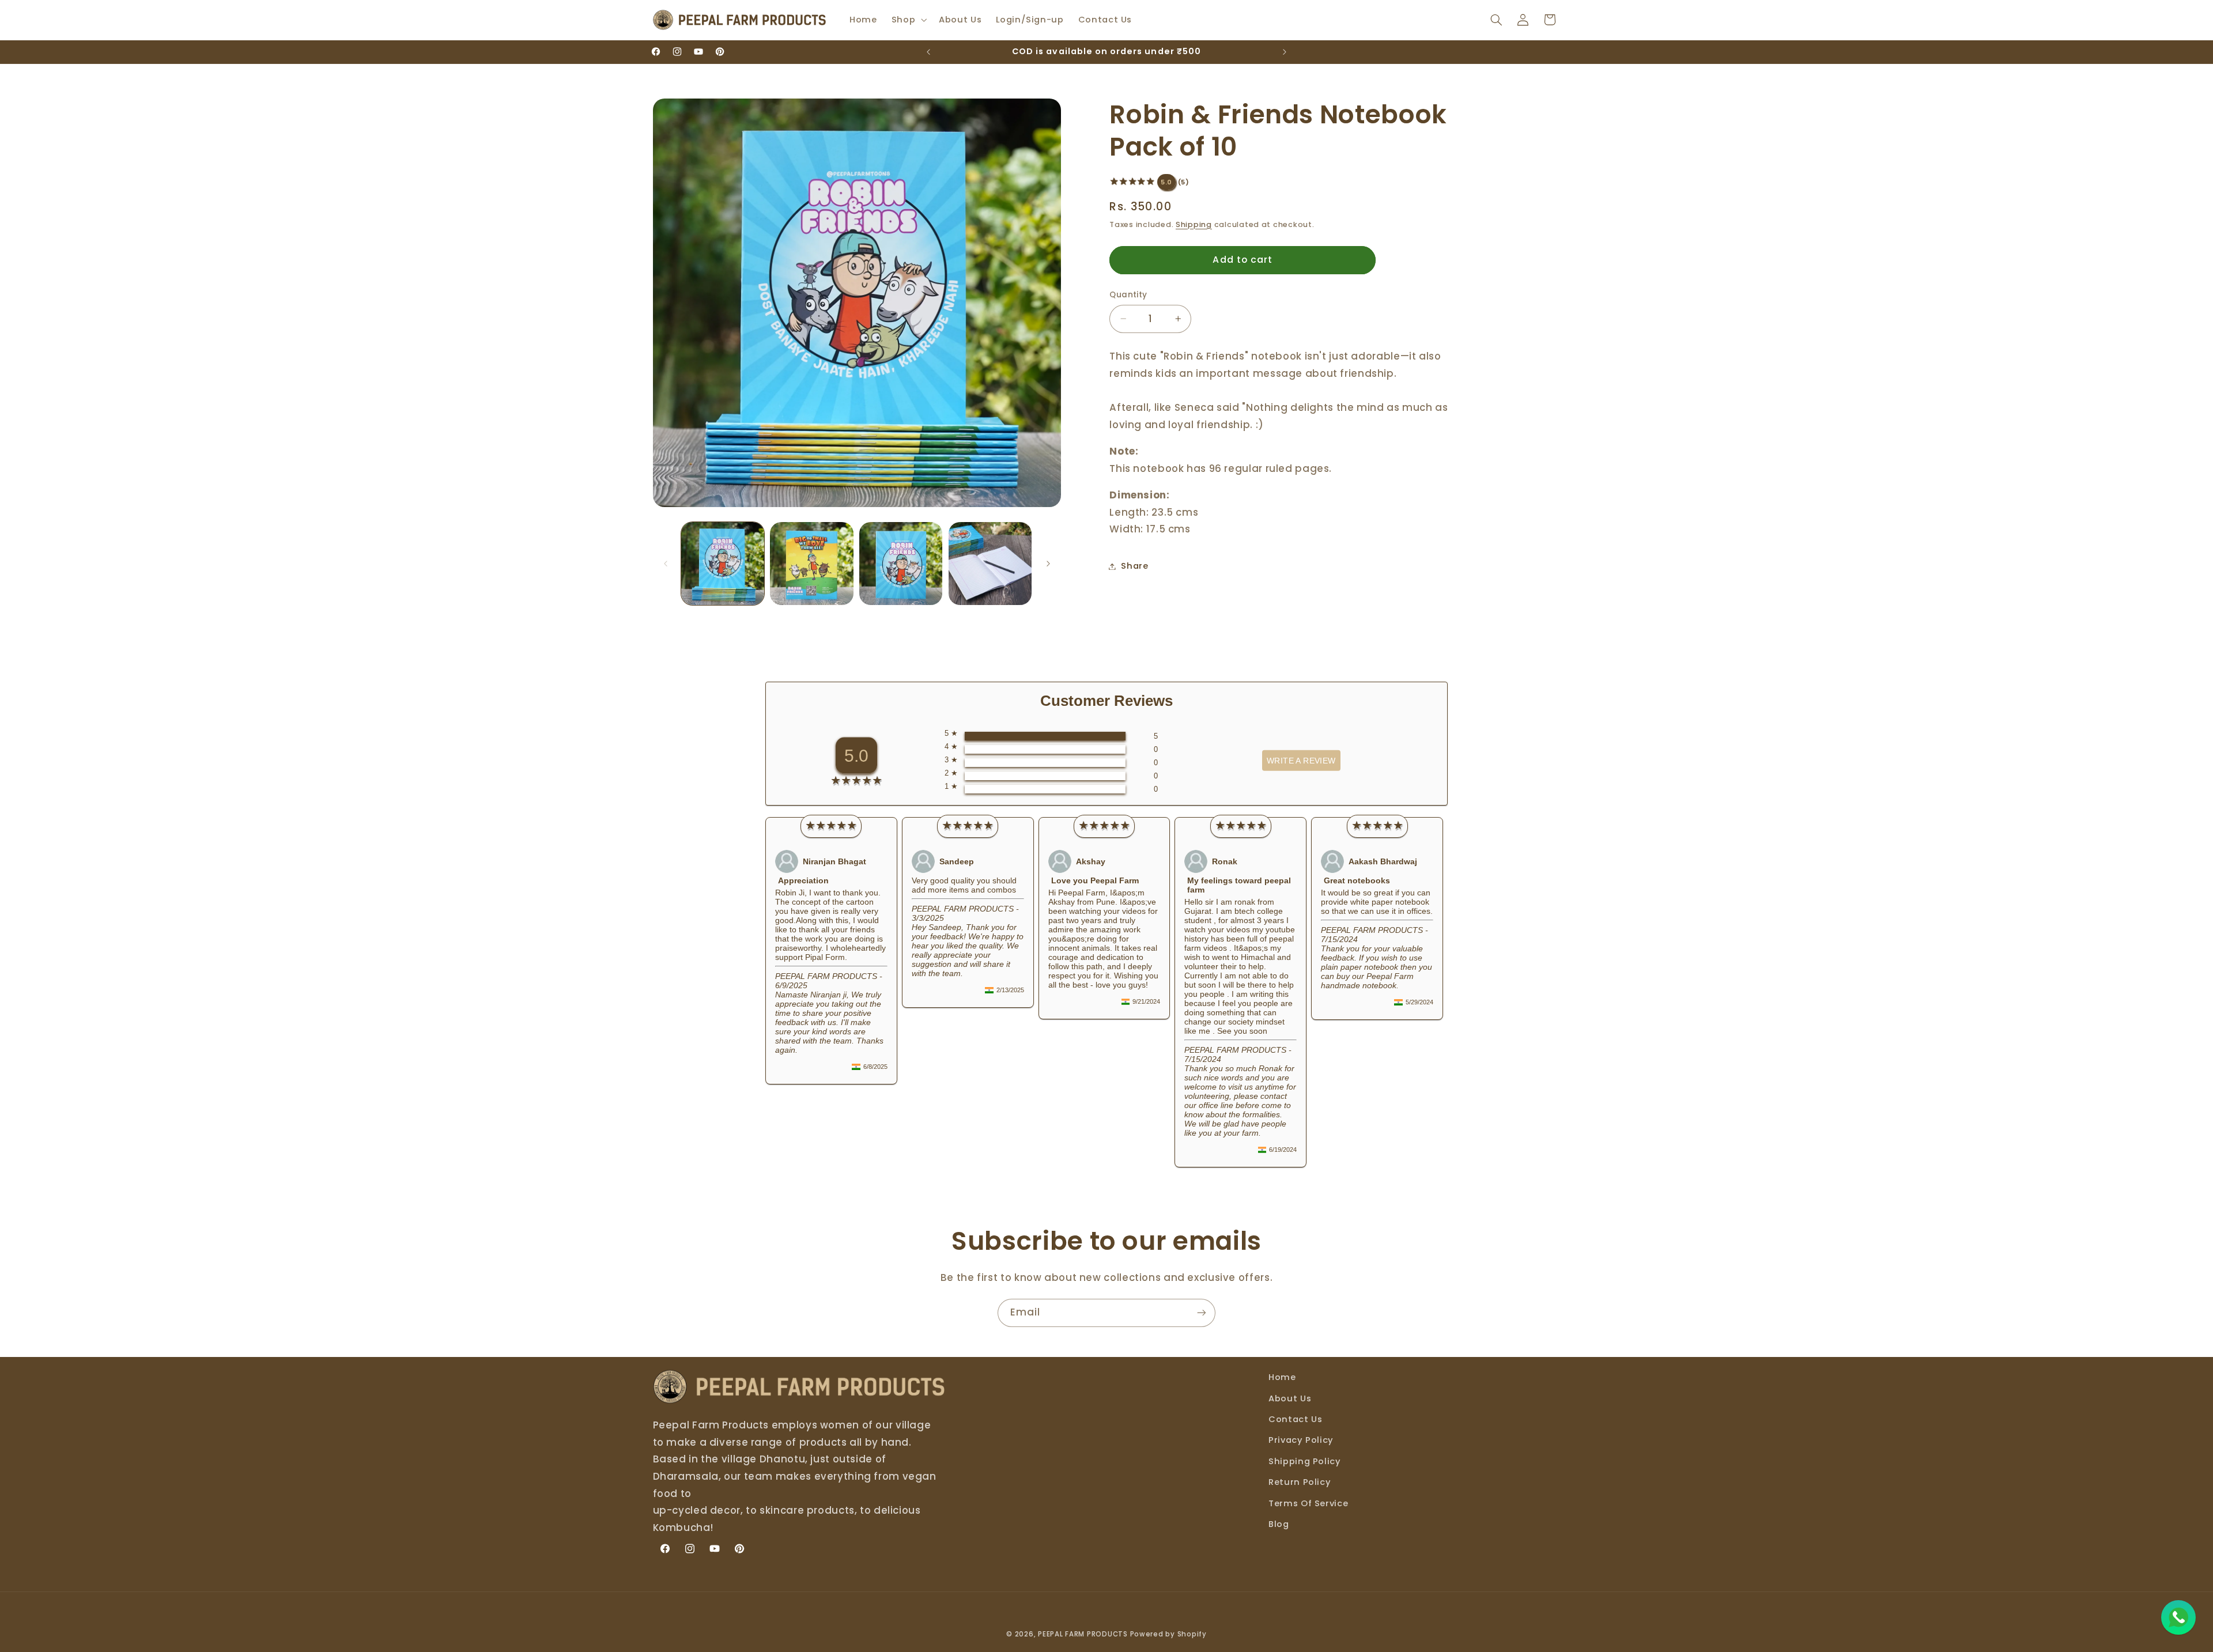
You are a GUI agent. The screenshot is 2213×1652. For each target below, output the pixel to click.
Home (1282, 1377)
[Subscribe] (1202, 1313)
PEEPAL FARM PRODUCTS (1083, 1634)
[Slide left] (666, 564)
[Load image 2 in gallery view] (811, 564)
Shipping (1194, 224)
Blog (1279, 1524)
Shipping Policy (1304, 1461)
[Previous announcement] (928, 52)
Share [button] (1134, 566)
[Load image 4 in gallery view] (990, 564)
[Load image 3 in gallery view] (901, 564)
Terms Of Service (1308, 1503)
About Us (1290, 1398)
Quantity (1128, 295)
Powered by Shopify (1168, 1634)
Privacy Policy (1301, 1440)
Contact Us (1295, 1419)
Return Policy (1300, 1482)
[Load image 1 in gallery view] (723, 564)
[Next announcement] (1285, 52)
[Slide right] (1048, 564)
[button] (908, 20)
